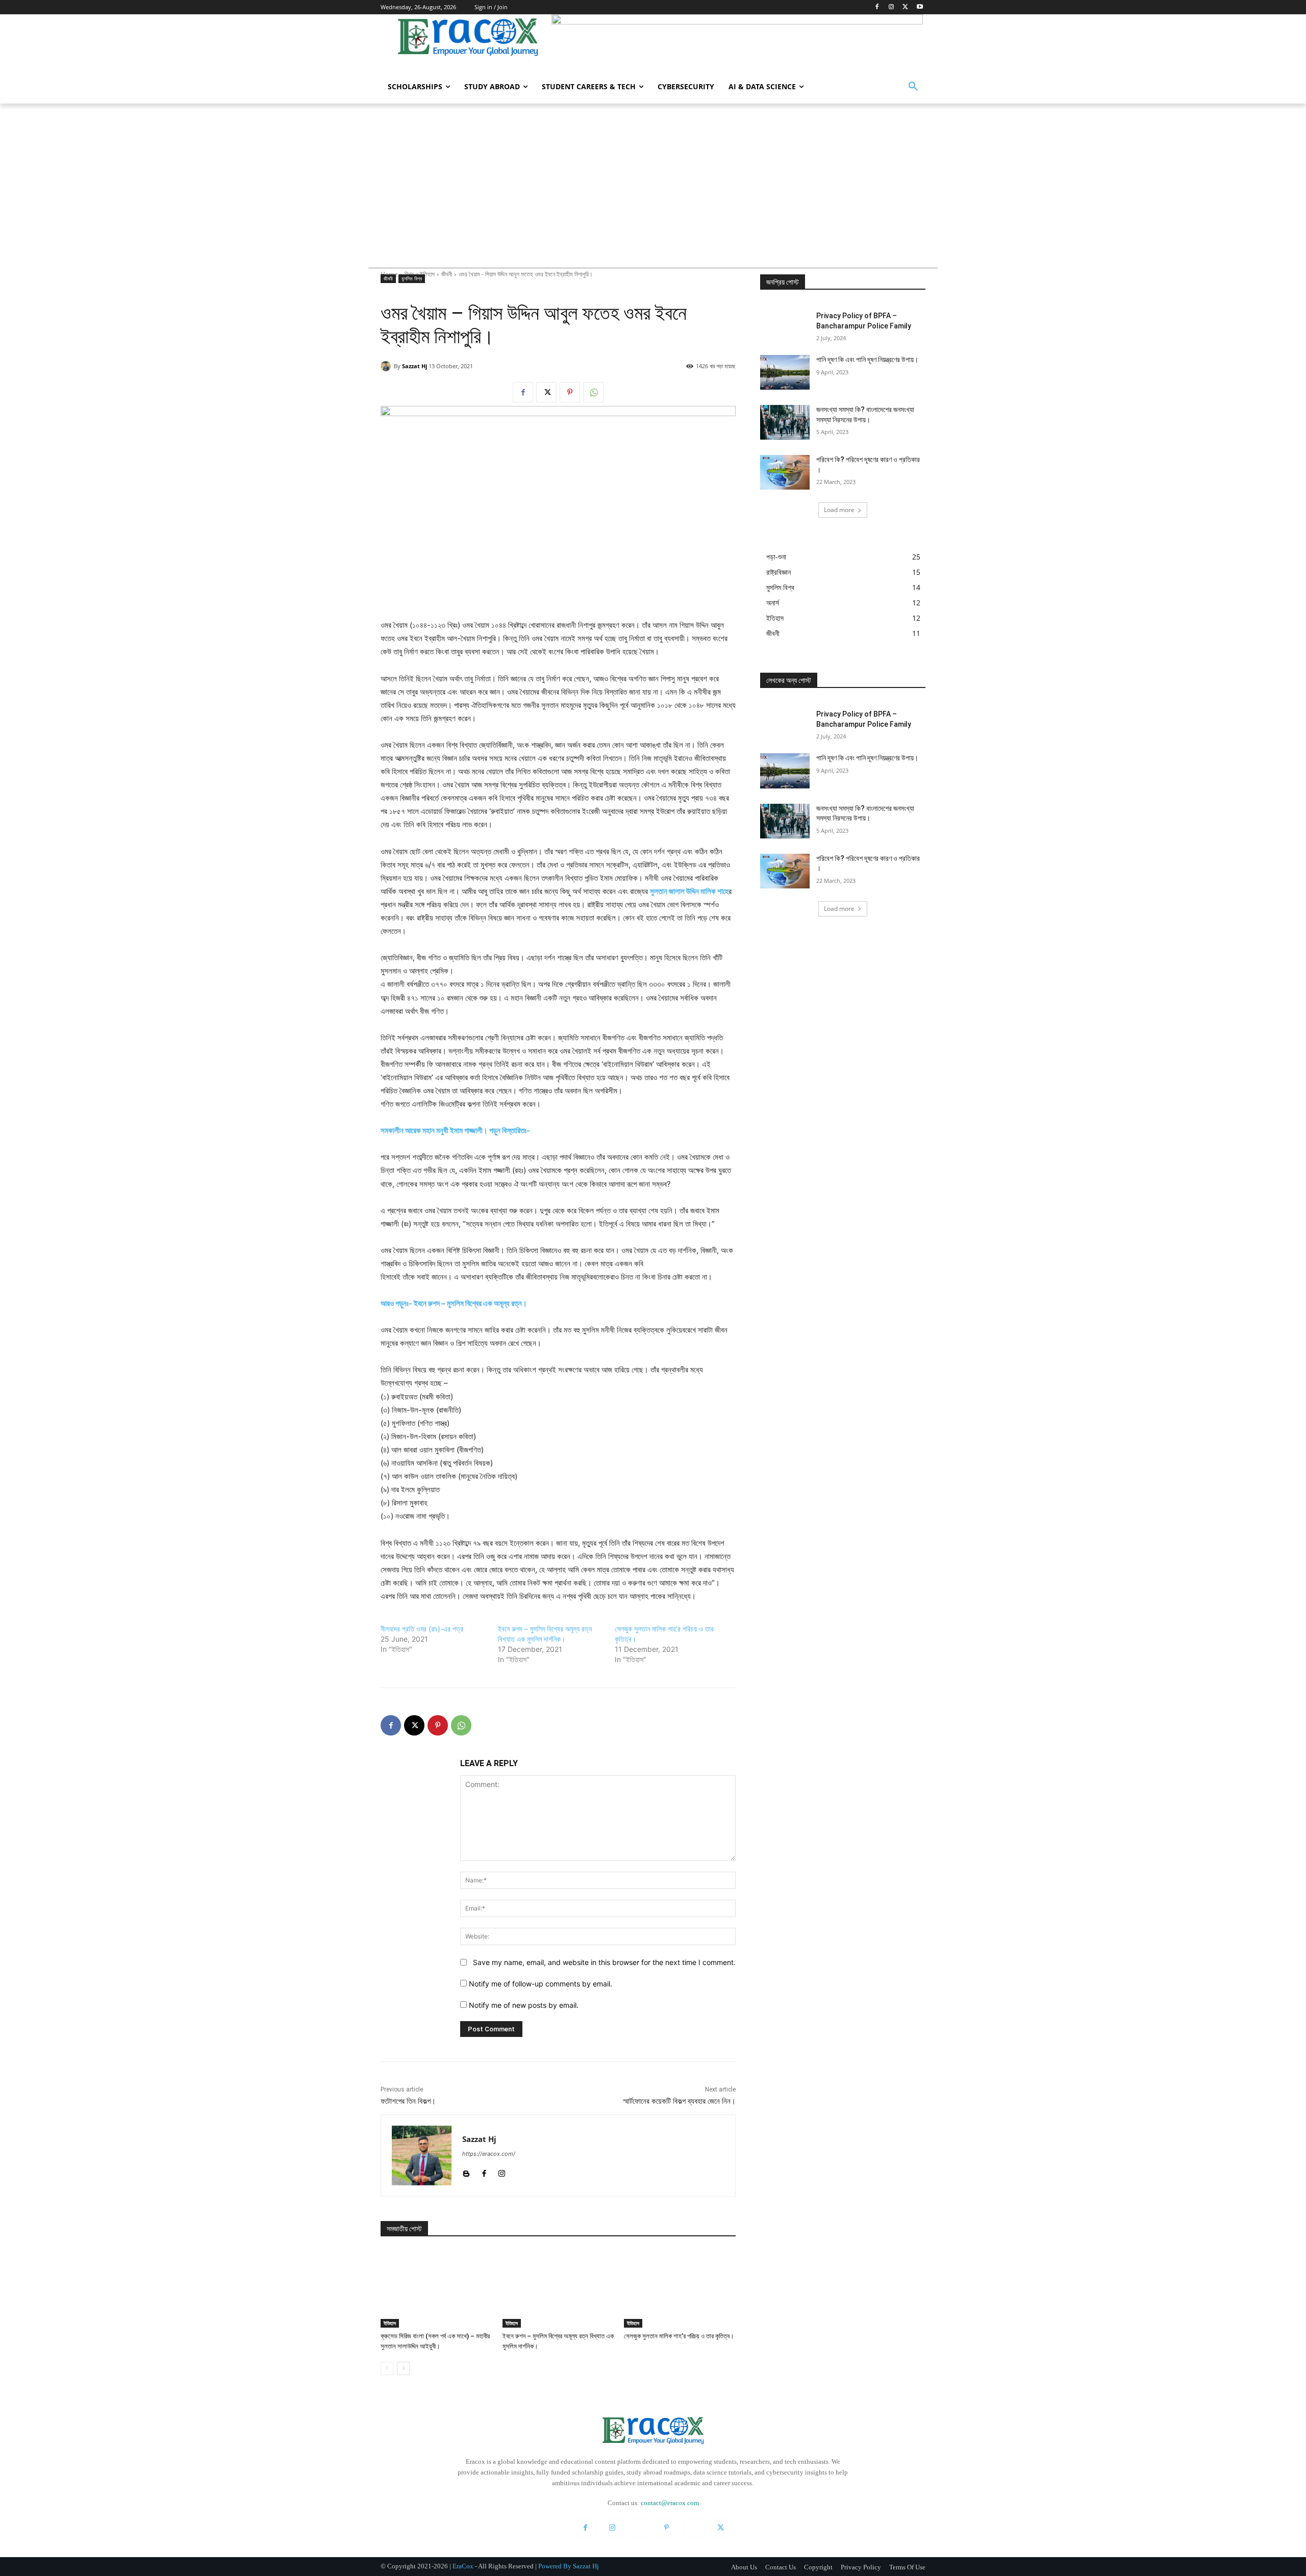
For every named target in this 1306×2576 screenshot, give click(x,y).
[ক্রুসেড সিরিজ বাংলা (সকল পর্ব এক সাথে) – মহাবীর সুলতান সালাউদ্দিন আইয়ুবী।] (436, 2289)
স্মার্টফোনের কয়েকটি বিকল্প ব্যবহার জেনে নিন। (679, 2101)
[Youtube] (920, 7)
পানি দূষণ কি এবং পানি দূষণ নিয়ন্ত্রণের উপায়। (867, 360)
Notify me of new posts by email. (524, 2005)
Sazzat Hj (415, 366)
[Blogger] (466, 2171)
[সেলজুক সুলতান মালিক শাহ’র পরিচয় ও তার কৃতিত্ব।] (680, 2289)
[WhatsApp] (593, 392)
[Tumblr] (694, 2528)
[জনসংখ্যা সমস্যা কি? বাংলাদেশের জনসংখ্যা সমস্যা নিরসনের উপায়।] (785, 422)
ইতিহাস (390, 2323)
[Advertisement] (653, 180)
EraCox (463, 2566)
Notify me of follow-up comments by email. (541, 1984)
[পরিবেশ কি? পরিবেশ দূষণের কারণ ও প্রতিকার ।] (785, 472)
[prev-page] (387, 2368)
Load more (839, 510)
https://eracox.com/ (489, 2154)
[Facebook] (877, 7)
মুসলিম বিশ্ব (412, 278)
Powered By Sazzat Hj (569, 2566)
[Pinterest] (570, 392)
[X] (905, 7)
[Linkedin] (639, 2528)
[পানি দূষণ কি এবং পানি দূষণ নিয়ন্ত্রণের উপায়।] (785, 372)
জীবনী (388, 278)
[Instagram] (891, 7)
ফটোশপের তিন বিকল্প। (408, 2101)
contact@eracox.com (670, 2503)
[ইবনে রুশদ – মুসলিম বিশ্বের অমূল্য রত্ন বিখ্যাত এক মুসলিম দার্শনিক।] (558, 2289)
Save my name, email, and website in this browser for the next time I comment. (604, 1962)
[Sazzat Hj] (387, 366)
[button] (913, 87)
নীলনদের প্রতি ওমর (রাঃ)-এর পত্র (422, 1629)
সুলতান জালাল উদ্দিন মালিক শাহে (689, 891)
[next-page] (403, 2368)
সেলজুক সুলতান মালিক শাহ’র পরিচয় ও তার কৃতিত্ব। (679, 2336)
